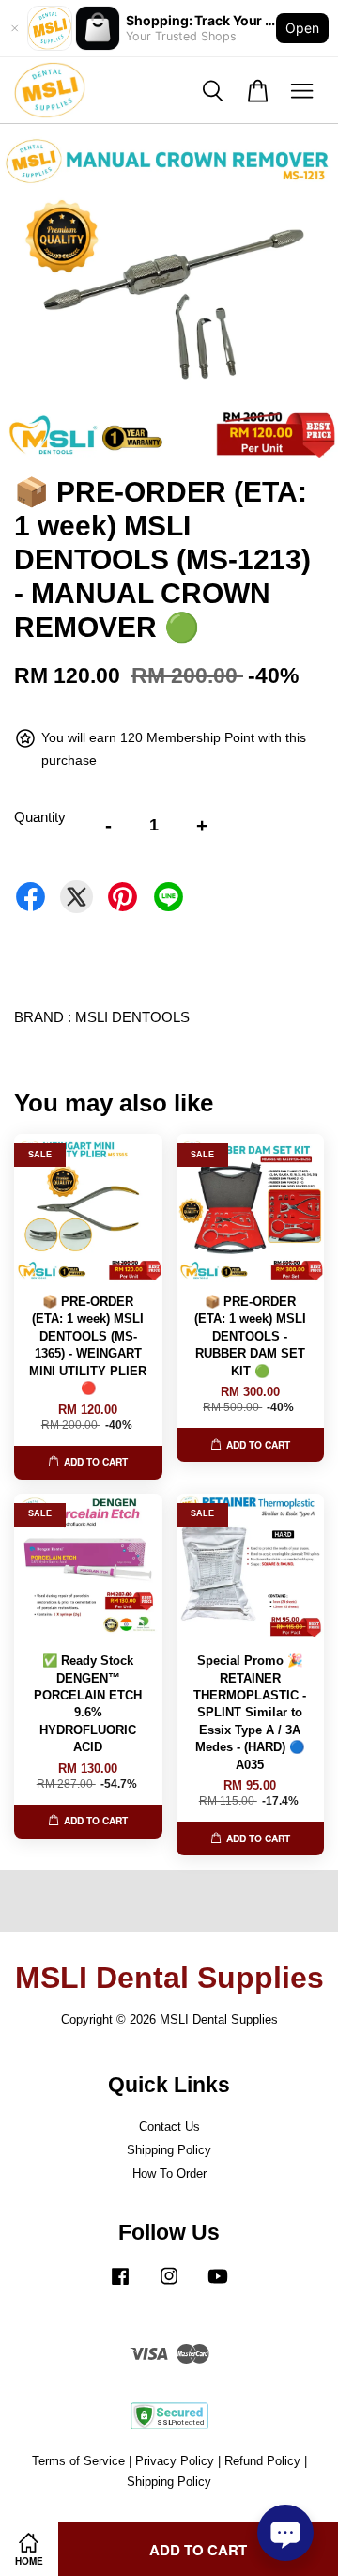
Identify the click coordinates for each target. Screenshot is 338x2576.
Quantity (40, 817)
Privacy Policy (175, 2461)
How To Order (169, 2173)
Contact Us (169, 2126)
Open (302, 28)
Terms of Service (78, 2461)
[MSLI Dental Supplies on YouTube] (218, 2285)
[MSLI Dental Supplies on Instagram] (169, 2285)
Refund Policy (262, 2461)
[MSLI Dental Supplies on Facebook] (120, 2285)
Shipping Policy (169, 2150)
